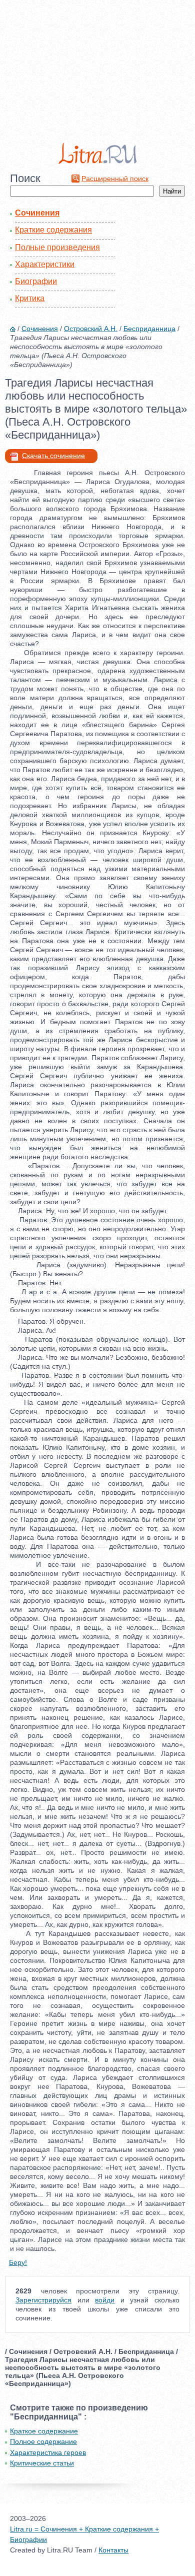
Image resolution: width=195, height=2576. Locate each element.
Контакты (113, 2550)
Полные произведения (57, 247)
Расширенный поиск (115, 179)
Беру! (18, 2262)
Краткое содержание (44, 2431)
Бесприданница (149, 329)
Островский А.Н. (91, 329)
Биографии (36, 281)
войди (105, 2300)
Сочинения (37, 213)
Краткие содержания (53, 230)
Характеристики (45, 264)
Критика (30, 298)
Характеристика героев (48, 2452)
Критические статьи (42, 2463)
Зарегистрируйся (43, 2300)
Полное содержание (43, 2441)
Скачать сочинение (53, 456)
